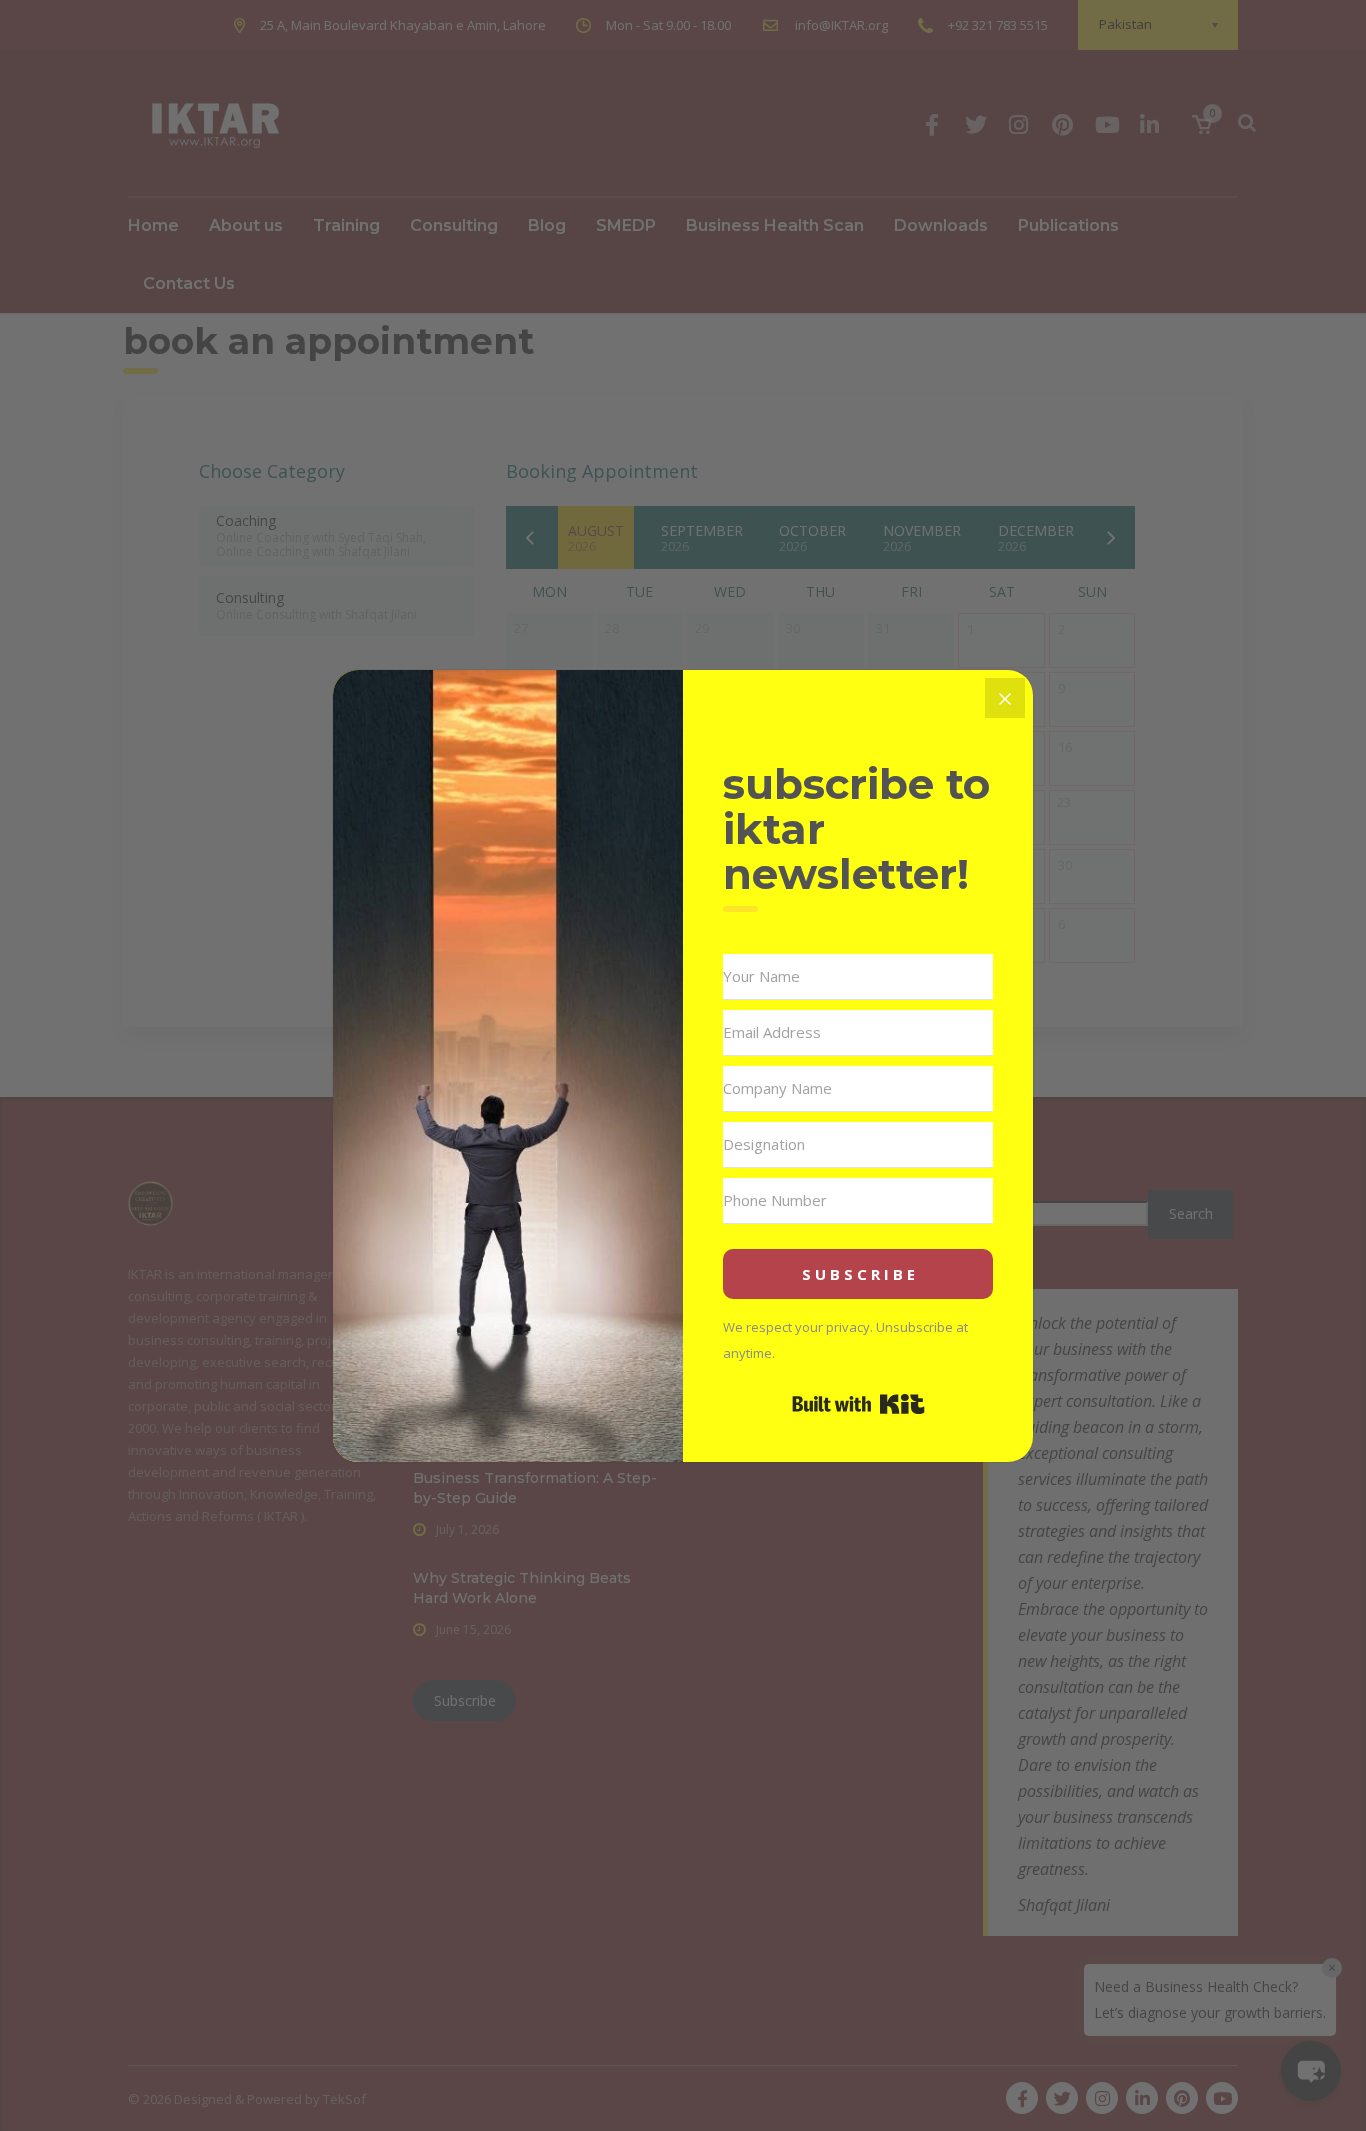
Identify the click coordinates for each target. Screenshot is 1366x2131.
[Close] (1005, 698)
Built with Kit (858, 1404)
